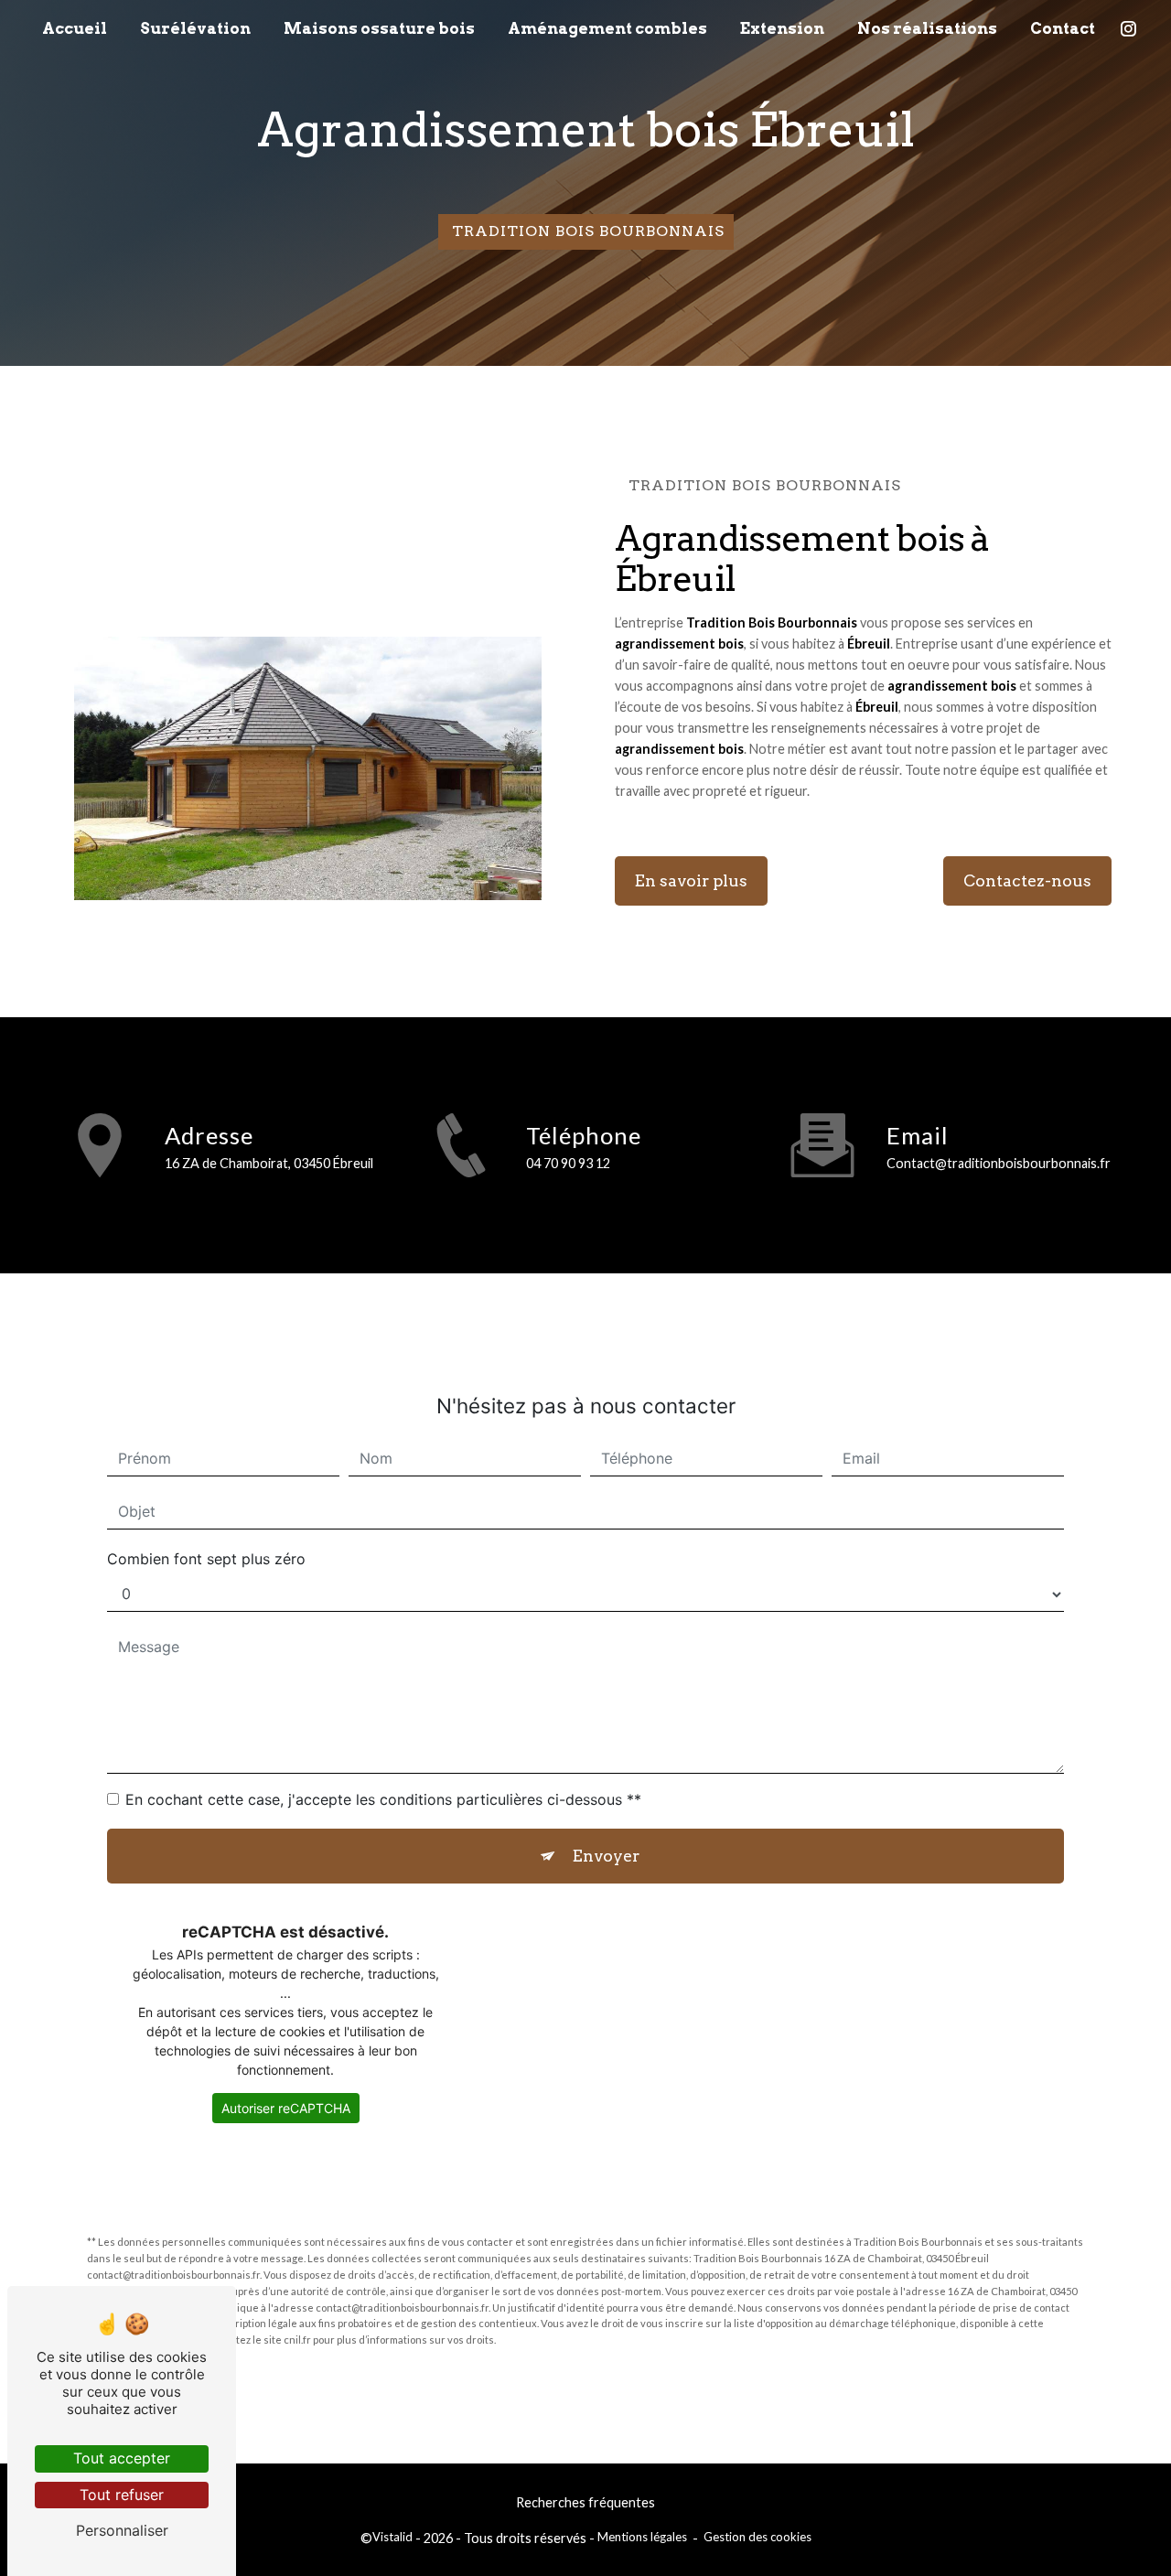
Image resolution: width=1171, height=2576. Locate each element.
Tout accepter (122, 2458)
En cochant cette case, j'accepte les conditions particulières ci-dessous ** (383, 1799)
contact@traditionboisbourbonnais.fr (999, 1163)
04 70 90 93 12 (568, 1163)
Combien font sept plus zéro (206, 1559)
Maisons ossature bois (379, 28)
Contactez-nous (1027, 880)
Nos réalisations (927, 28)
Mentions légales (642, 2537)
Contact (1063, 28)
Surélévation (195, 28)
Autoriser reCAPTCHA (286, 2108)
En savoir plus (691, 880)
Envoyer (606, 1856)
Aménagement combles (607, 28)
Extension (782, 28)
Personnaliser (122, 2530)
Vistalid (392, 2537)
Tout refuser (122, 2495)
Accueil (75, 28)
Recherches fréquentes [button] (585, 2502)
